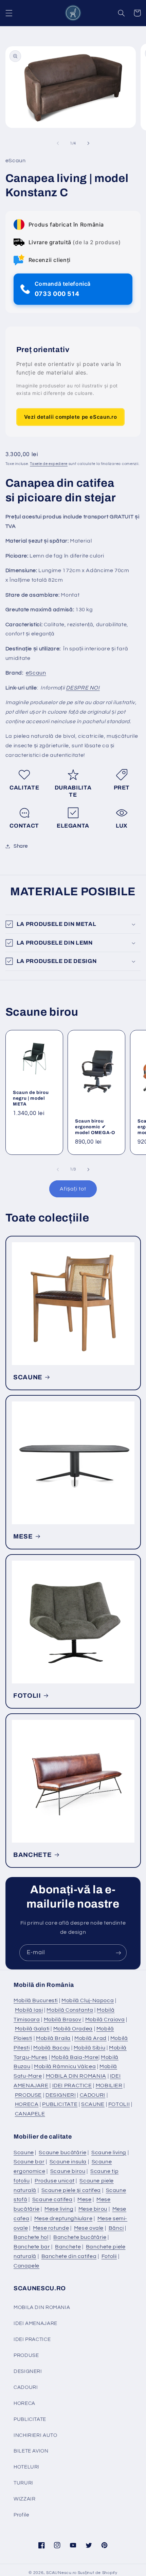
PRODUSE (28, 2095)
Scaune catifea (52, 2199)
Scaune (24, 2153)
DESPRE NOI (83, 688)
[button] (9, 13)
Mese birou (93, 2209)
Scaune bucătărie (62, 2153)
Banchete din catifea (69, 2256)
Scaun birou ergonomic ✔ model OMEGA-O (95, 1126)
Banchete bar (32, 2247)
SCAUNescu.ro (61, 2573)
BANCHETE (32, 1855)
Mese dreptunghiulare (63, 2218)
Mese (85, 2199)
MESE (23, 1536)
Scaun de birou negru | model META (31, 1098)
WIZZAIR (24, 2499)
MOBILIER (109, 2085)
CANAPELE (30, 2114)
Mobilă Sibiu (90, 2048)
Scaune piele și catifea (71, 2190)
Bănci (116, 2228)
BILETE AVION (31, 2451)
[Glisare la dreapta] (88, 144)
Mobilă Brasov (63, 2020)
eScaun (36, 673)
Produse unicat (55, 2181)
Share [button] (21, 846)
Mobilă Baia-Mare (75, 2057)
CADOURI (93, 2095)
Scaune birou (68, 2171)
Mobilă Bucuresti (36, 2000)
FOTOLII (27, 1696)
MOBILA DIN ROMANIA (76, 2076)
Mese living (59, 2209)
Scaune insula (68, 2162)
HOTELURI (26, 2467)
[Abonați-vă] (118, 1953)
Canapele (26, 2266)
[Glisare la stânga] (58, 144)
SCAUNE (28, 1377)
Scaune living (109, 2153)
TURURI (23, 2483)
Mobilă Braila (53, 2038)
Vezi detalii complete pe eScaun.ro (70, 417)
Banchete (68, 2247)
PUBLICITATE (60, 2104)
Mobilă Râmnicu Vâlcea (65, 2066)
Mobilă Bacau (52, 2048)
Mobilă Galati (32, 2029)
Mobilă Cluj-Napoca (88, 2000)
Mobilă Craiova (105, 2020)
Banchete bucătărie (80, 2237)
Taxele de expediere (49, 464)
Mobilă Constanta (70, 2010)
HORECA (27, 2104)
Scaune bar (29, 2162)
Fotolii (109, 2256)
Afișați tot (73, 1189)
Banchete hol (31, 2237)
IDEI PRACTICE (72, 2085)
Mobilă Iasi (29, 2010)
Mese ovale (89, 2228)
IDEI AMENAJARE (35, 2323)
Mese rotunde (51, 2228)
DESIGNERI (61, 2095)
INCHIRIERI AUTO (35, 2435)
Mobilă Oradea (73, 2029)
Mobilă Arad (90, 2038)
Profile (21, 2515)
